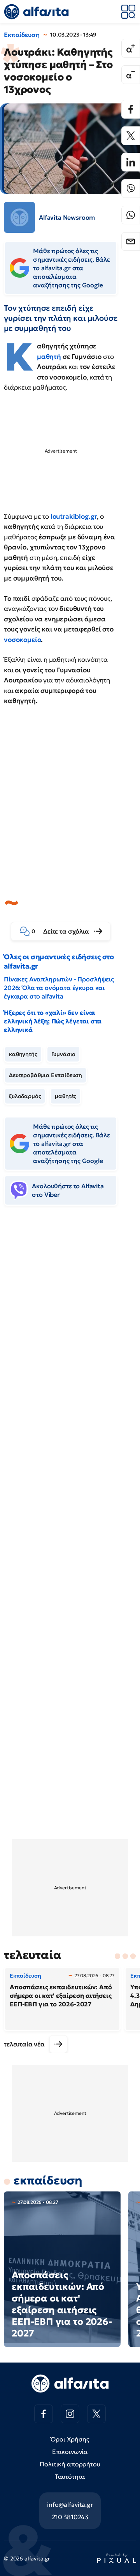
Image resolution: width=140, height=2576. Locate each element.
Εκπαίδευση (22, 35)
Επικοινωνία (70, 2452)
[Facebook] (131, 109)
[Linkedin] (131, 162)
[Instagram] (70, 2414)
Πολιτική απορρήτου (70, 2464)
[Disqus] (70, 1331)
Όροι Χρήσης (70, 2439)
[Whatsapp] (131, 215)
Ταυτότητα (70, 2476)
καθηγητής (23, 1054)
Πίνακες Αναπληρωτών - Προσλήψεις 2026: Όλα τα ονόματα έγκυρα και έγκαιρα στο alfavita (59, 988)
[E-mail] (131, 241)
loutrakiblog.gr (74, 516)
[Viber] (131, 189)
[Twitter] (131, 136)
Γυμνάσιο (64, 1054)
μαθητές (66, 1096)
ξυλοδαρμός (25, 1096)
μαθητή (49, 357)
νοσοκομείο (22, 640)
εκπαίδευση (48, 2180)
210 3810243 (70, 2517)
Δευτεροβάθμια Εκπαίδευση (45, 1075)
